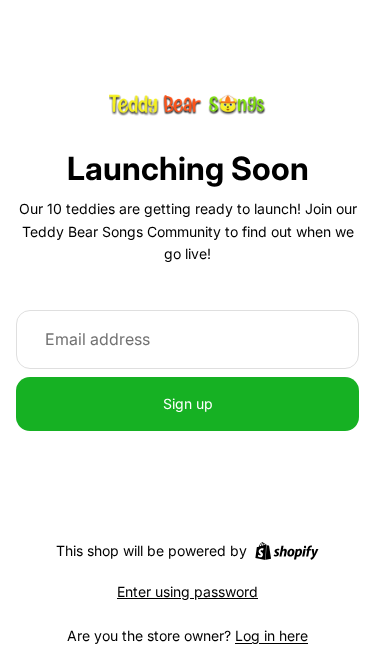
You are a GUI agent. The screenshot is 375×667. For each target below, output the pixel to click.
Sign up (188, 403)
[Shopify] (286, 551)
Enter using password (187, 591)
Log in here (271, 635)
